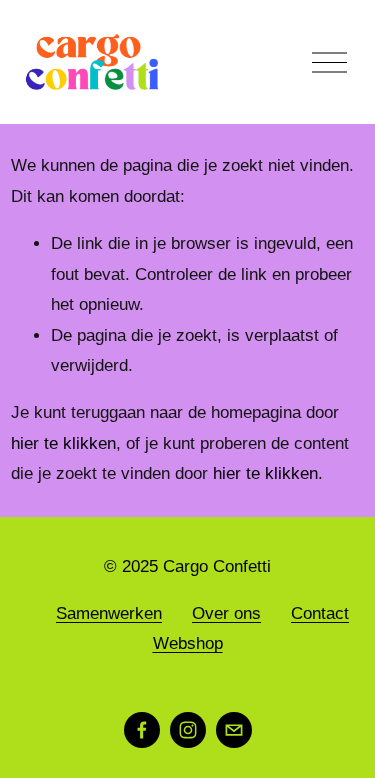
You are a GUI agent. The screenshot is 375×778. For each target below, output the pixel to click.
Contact (320, 613)
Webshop (188, 643)
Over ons (226, 613)
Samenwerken (109, 613)
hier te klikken (63, 443)
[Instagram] (188, 730)
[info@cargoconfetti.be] (234, 730)
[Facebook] (142, 730)
